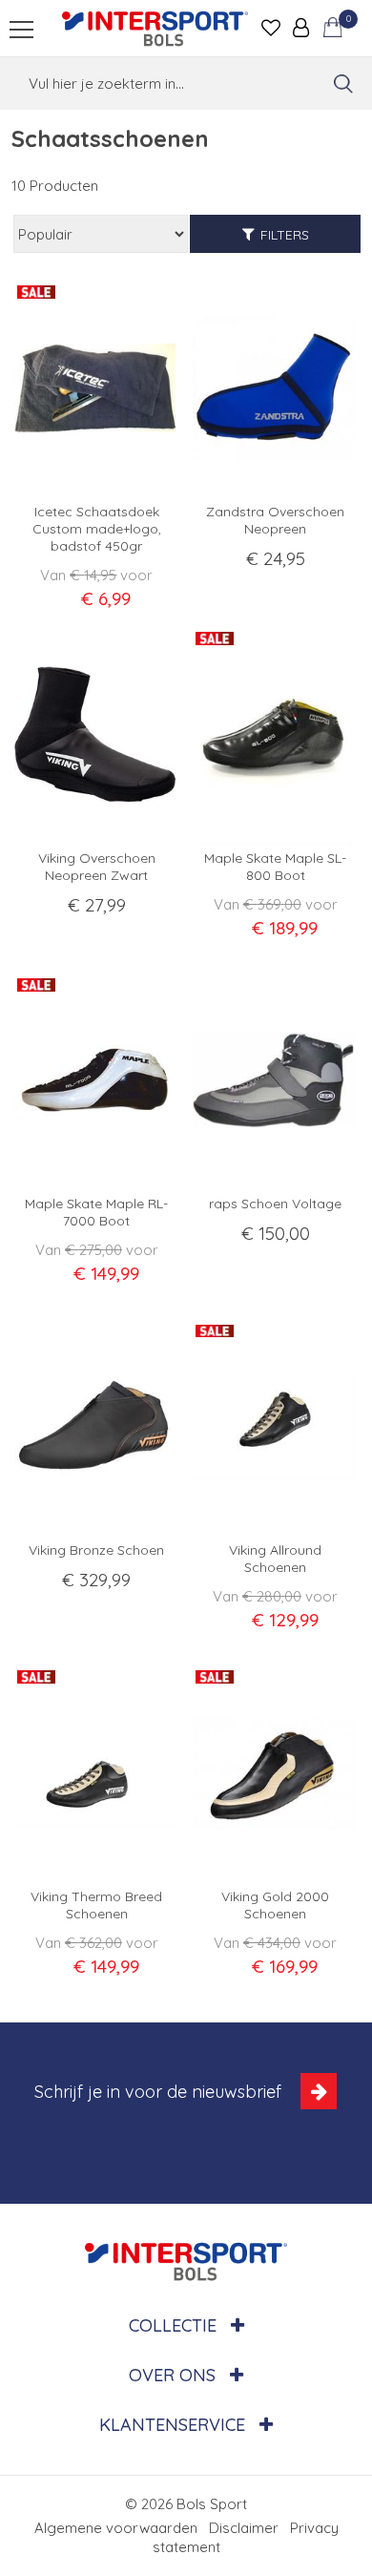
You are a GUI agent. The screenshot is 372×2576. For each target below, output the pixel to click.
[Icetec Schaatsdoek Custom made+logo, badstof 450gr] (97, 388)
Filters (285, 235)
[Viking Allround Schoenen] (276, 1426)
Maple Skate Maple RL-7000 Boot (96, 1212)
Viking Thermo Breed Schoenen (96, 1905)
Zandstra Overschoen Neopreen (275, 520)
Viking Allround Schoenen (275, 1559)
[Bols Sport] (155, 29)
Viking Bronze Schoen (96, 1550)
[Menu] (21, 29)
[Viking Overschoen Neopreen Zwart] (97, 734)
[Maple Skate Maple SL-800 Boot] (276, 734)
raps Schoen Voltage (275, 1204)
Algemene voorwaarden (116, 2528)
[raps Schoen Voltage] (276, 1081)
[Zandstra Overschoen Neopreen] (276, 388)
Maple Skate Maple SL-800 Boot (275, 867)
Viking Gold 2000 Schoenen (275, 1905)
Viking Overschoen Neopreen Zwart (97, 867)
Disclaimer (244, 2528)
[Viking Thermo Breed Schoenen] (97, 1773)
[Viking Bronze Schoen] (97, 1426)
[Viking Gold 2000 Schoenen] (276, 1773)
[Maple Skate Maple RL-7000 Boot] (97, 1081)
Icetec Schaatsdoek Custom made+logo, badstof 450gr (97, 529)
